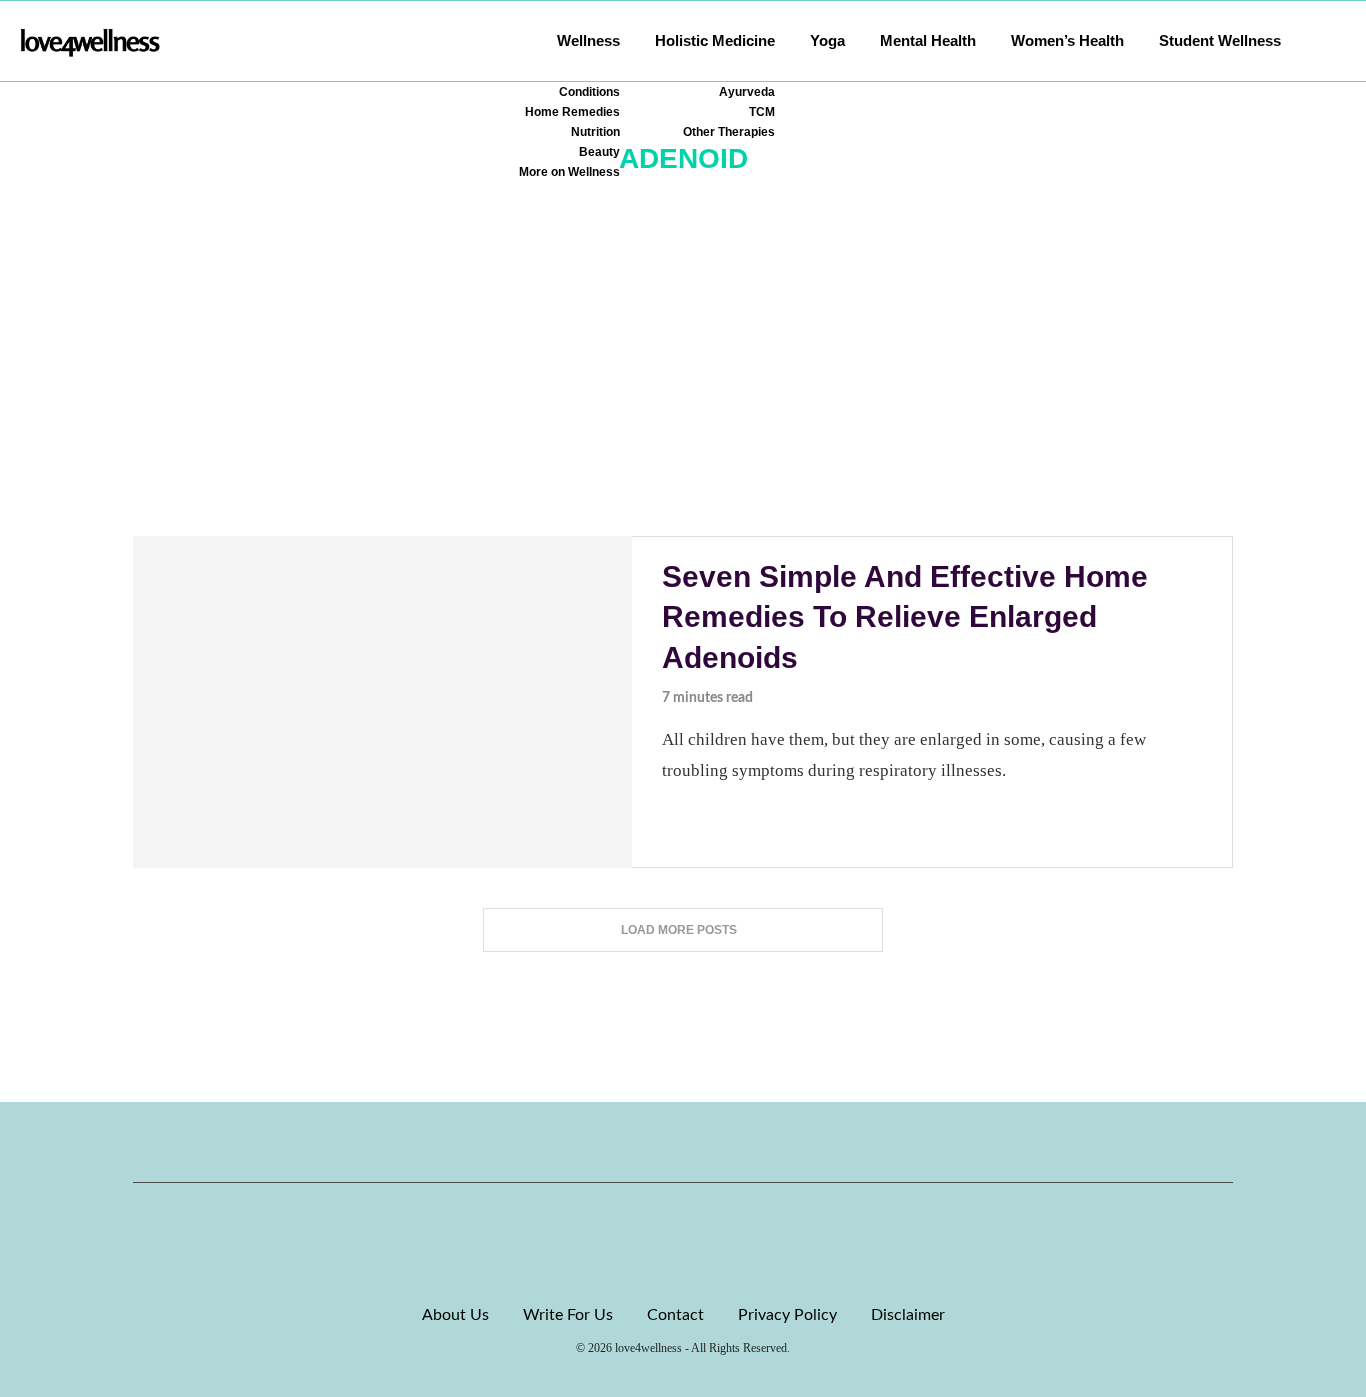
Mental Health (928, 40)
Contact (675, 1315)
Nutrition (595, 132)
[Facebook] (615, 1142)
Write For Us (568, 1315)
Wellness (588, 40)
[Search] (1336, 41)
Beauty (599, 152)
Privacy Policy (787, 1315)
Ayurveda (747, 92)
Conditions (589, 92)
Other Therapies (729, 132)
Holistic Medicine (715, 40)
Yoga (827, 40)
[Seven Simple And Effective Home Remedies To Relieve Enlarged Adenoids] (382, 702)
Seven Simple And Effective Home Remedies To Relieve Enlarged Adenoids (905, 617)
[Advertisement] (683, 386)
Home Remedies (572, 112)
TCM (762, 112)
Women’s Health (1067, 40)
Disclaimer (908, 1315)
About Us (455, 1315)
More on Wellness (569, 172)
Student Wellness (1220, 40)
